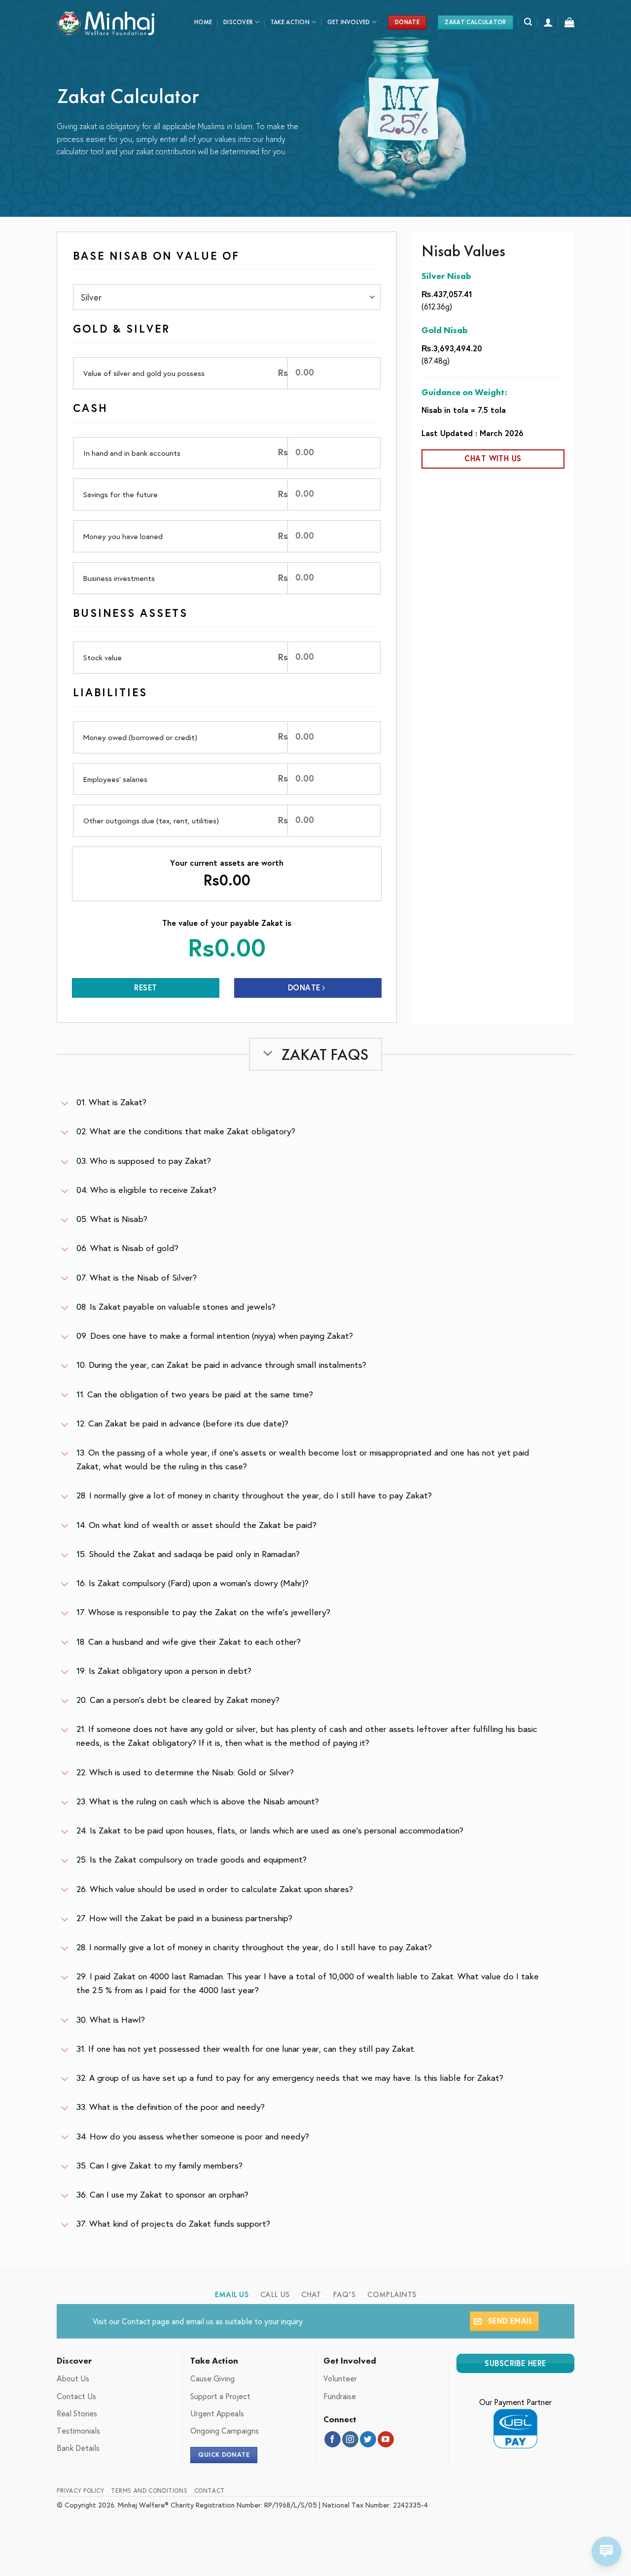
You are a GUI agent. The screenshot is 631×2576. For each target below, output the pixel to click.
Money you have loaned (123, 536)
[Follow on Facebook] (333, 2440)
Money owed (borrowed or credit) (140, 737)
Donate (305, 987)
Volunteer (340, 2378)
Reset (145, 987)
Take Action (290, 22)
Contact (136, 2321)
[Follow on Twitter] (368, 2440)
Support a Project (220, 2396)
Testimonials (78, 2430)
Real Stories (77, 2413)
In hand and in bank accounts (132, 453)
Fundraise (340, 2396)
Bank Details (78, 2448)
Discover (238, 22)
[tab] (232, 2295)
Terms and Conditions (149, 2490)
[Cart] (569, 22)
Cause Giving (212, 2378)
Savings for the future (121, 494)
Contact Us (76, 2396)
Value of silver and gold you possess (144, 373)
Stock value (103, 657)
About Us (73, 2378)
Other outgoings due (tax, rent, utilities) (151, 820)
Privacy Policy (81, 2490)
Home (203, 22)
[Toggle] (65, 1104)
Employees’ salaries (115, 779)
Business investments (119, 578)
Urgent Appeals (217, 2413)
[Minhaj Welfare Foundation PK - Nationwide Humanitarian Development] (106, 22)
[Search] (528, 22)
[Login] (548, 22)
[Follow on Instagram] (350, 2440)
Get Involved (349, 22)
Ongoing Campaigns (225, 2430)
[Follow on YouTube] (386, 2440)
